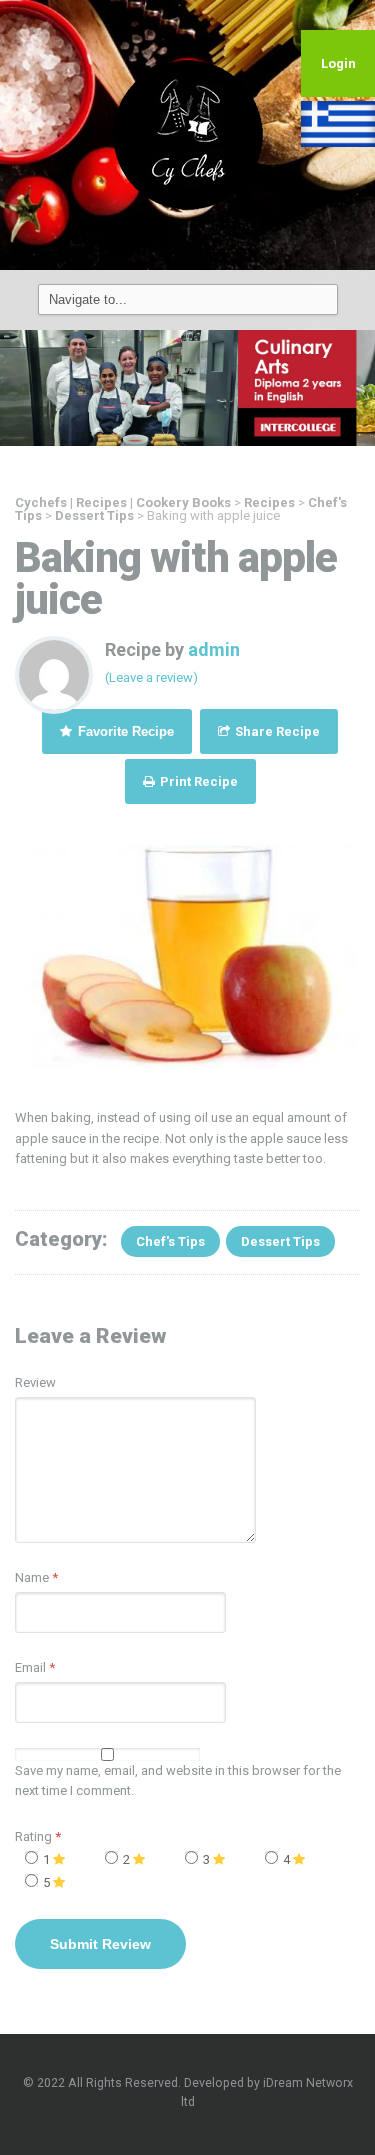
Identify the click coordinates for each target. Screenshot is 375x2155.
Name (32, 1577)
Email (30, 1667)
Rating (38, 1836)
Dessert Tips (280, 1241)
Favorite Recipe (124, 731)
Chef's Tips (170, 1241)
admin (214, 649)
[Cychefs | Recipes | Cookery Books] (188, 134)
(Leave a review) (151, 677)
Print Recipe (197, 781)
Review (35, 1382)
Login (338, 63)
